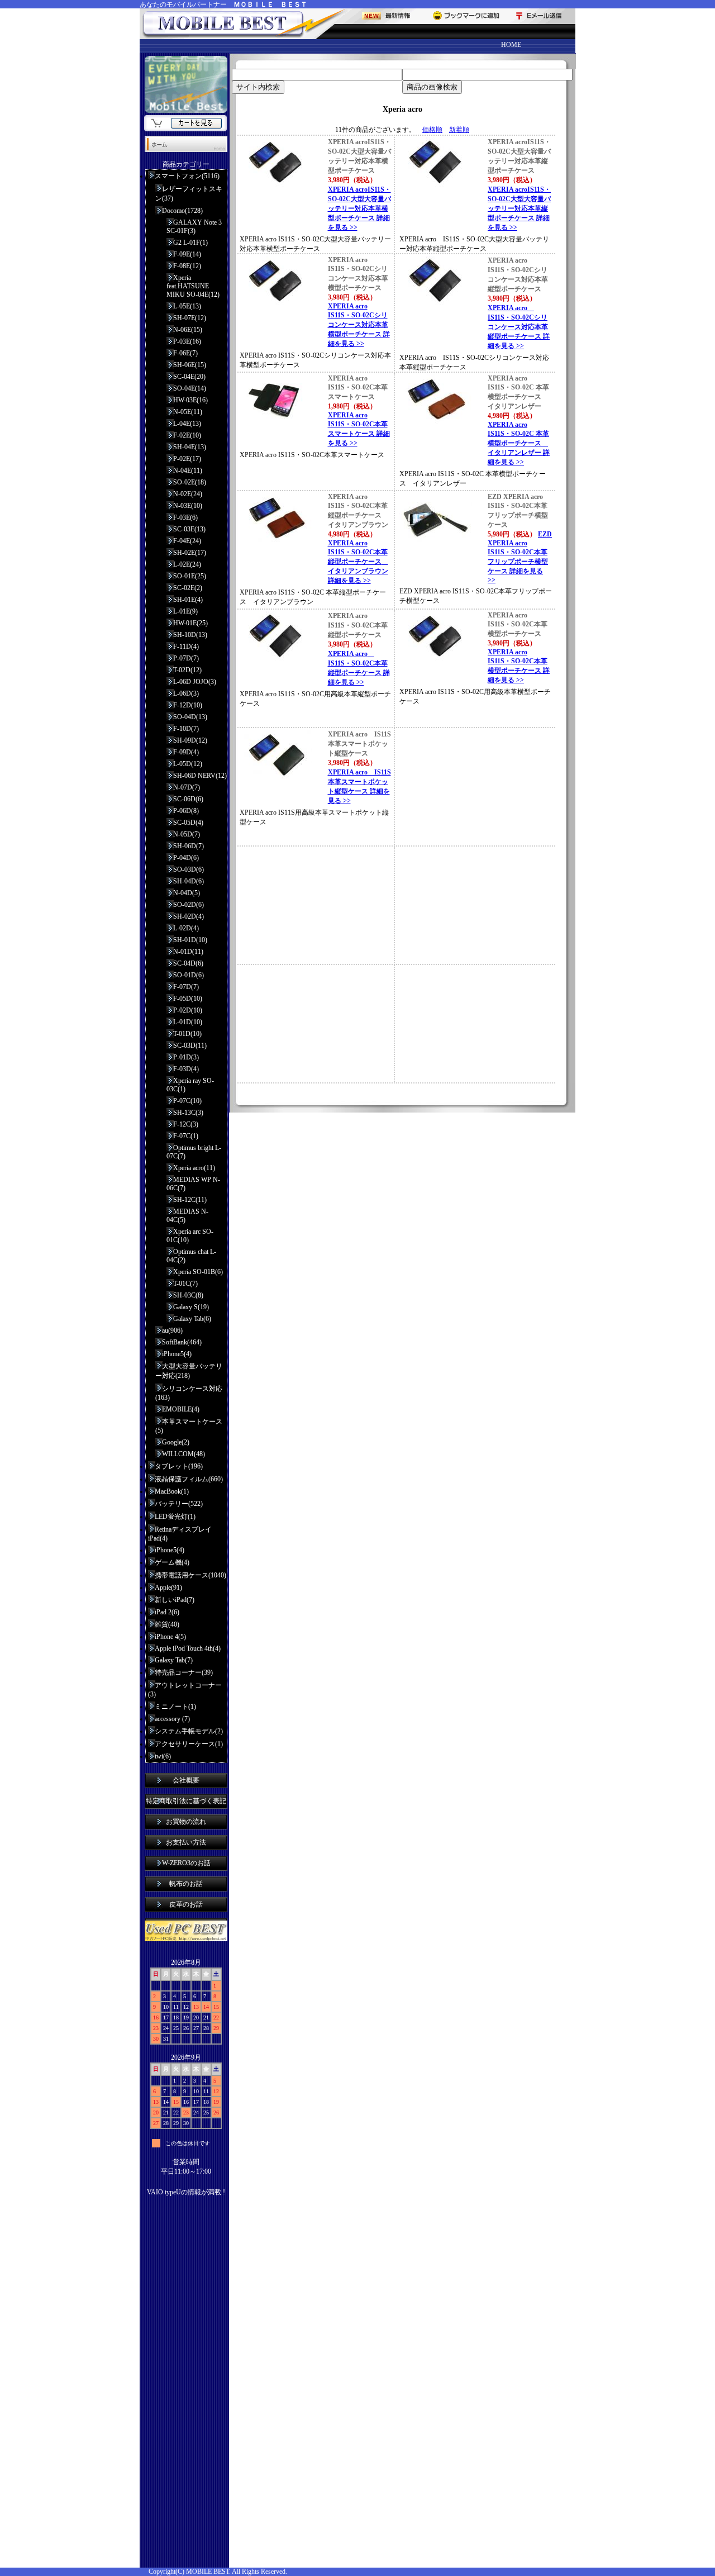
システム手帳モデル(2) (189, 1731)
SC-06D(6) (188, 799)
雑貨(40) (167, 1624)
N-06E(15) (188, 330)
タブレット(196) (179, 1466)
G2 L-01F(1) (190, 243)
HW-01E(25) (190, 623)
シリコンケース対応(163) (189, 1393)
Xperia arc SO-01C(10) (190, 1236)
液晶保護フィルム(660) (189, 1479)
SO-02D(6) (189, 905)
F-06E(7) (185, 353)
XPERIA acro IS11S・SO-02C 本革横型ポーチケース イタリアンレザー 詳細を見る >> (519, 443)
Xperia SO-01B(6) (198, 1272)
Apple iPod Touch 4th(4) (188, 1648)
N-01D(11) (188, 952)
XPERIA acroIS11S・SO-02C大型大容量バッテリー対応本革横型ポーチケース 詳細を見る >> (359, 208)
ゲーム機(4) (172, 1562)
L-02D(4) (186, 928)
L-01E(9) (185, 611)
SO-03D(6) (189, 869)
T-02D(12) (187, 670)
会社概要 (186, 1780)
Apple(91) (168, 1588)
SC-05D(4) (188, 823)
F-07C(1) (186, 1136)
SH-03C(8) (188, 1295)
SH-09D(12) (190, 740)
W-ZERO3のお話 (186, 1863)
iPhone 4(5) (170, 1637)
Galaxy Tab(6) (192, 1319)
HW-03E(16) (190, 400)
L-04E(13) (187, 424)
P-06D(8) (186, 811)
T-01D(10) (187, 1034)
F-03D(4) (186, 1069)
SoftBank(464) (182, 1342)
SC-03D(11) (190, 1045)
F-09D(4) (186, 752)
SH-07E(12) (190, 318)
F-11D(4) (186, 647)
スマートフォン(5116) (187, 176)
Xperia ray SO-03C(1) (190, 1085)
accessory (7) (172, 1719)
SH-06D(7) (189, 846)
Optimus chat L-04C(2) (191, 1256)
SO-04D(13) (190, 717)
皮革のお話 (186, 1904)
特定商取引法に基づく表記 (186, 1801)
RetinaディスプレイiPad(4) (180, 1534)
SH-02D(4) (189, 916)
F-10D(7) (186, 729)
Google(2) (176, 1442)
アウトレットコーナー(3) (185, 1690)
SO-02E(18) (190, 482)
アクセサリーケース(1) (189, 1744)
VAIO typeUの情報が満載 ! (186, 2192)
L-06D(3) (186, 693)
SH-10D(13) (190, 635)
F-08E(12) (187, 266)
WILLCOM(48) (183, 1454)
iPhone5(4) (177, 1354)
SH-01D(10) (190, 940)
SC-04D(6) (188, 963)
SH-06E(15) (190, 365)
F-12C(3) (186, 1124)
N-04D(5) (187, 893)
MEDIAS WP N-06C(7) (193, 1184)
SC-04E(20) (189, 377)
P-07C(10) (187, 1101)
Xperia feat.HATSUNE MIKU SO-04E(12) (193, 286)
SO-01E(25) (190, 576)
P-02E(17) (187, 459)
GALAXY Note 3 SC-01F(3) (194, 227)
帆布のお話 (186, 1884)
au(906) (172, 1330)
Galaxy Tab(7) (174, 1660)
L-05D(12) (188, 764)
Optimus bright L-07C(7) (194, 1152)
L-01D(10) (188, 1022)
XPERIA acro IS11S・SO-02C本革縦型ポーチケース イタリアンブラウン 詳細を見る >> (358, 562)
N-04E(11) (188, 470)
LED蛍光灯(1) (175, 1517)
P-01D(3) (186, 1057)
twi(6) (163, 1756)
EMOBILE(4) (181, 1409)
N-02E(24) (188, 494)
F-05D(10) (188, 999)
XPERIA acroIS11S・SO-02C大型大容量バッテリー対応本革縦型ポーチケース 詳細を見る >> (519, 208)
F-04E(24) (187, 541)
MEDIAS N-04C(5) (187, 1216)
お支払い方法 (186, 1842)
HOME (511, 45)
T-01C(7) (185, 1284)
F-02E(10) (187, 435)
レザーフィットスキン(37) (189, 194)
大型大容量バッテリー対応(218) (189, 1371)
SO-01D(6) (189, 975)
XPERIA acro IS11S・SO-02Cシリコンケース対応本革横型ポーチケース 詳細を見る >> (359, 325)
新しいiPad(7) (175, 1600)
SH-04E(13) (190, 447)
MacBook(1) (172, 1491)
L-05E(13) (187, 306)
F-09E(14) (187, 254)
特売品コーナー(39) (184, 1672)
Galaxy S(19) (191, 1307)
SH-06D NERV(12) (200, 776)
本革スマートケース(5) (189, 1426)
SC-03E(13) (189, 529)
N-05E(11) (188, 412)
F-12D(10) (188, 705)
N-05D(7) (187, 834)
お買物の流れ (186, 1822)
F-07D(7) (186, 987)
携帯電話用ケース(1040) (190, 1575)
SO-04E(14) (190, 388)
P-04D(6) (186, 858)
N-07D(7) (187, 787)
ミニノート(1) (175, 1707)
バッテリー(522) (179, 1504)
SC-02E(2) (188, 588)
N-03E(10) (188, 506)
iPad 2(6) (167, 1612)
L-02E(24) (187, 564)
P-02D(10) (188, 1010)
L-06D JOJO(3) (195, 682)
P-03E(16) (187, 341)
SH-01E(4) (188, 600)
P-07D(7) (186, 658)
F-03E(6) (185, 517)
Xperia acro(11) (194, 1168)
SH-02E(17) (190, 553)
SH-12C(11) (190, 1200)
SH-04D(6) (189, 881)
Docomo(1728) (182, 211)
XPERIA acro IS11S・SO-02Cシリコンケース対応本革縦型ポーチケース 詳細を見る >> (519, 327)
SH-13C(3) (188, 1113)
